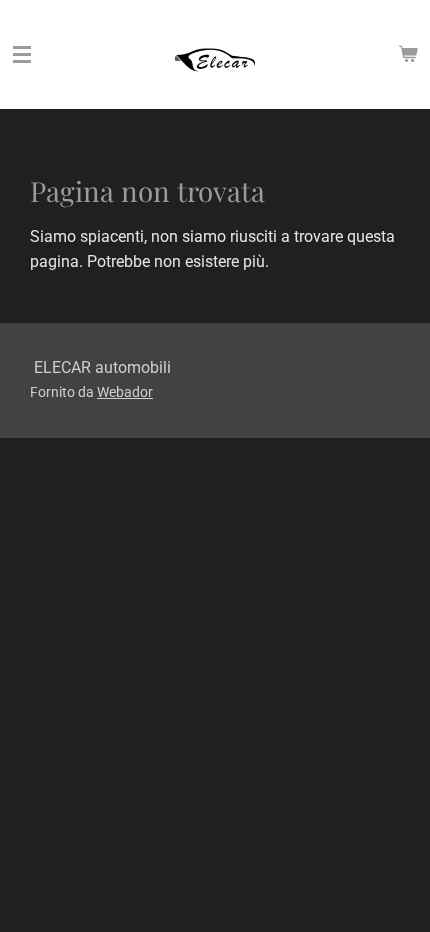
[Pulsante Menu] (22, 55)
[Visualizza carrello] (408, 55)
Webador (125, 392)
